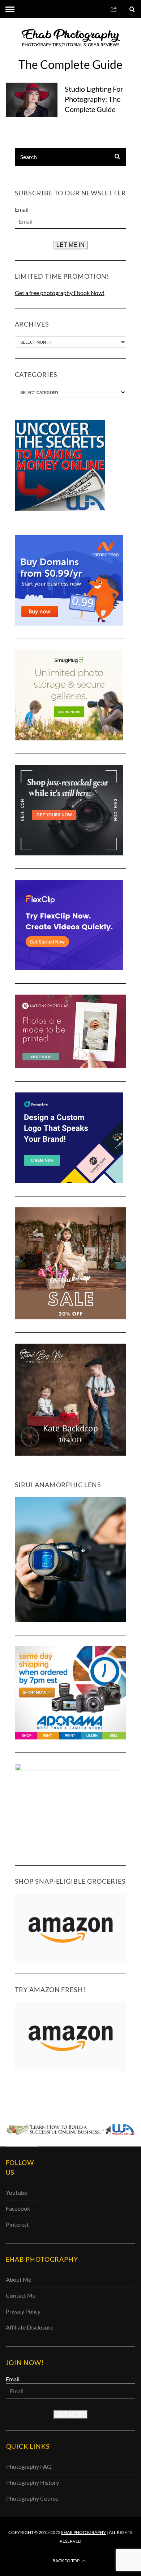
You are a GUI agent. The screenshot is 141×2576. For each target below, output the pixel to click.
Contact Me (21, 2295)
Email (22, 209)
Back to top (66, 2561)
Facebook (18, 2208)
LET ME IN (70, 245)
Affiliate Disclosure (29, 2327)
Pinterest (17, 2224)
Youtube (16, 2192)
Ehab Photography (84, 2532)
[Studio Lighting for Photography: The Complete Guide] (32, 100)
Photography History (33, 2482)
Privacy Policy (23, 2311)
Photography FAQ (29, 2466)
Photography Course (32, 2498)
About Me (18, 2279)
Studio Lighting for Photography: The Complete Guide (94, 99)
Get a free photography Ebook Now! (60, 293)
